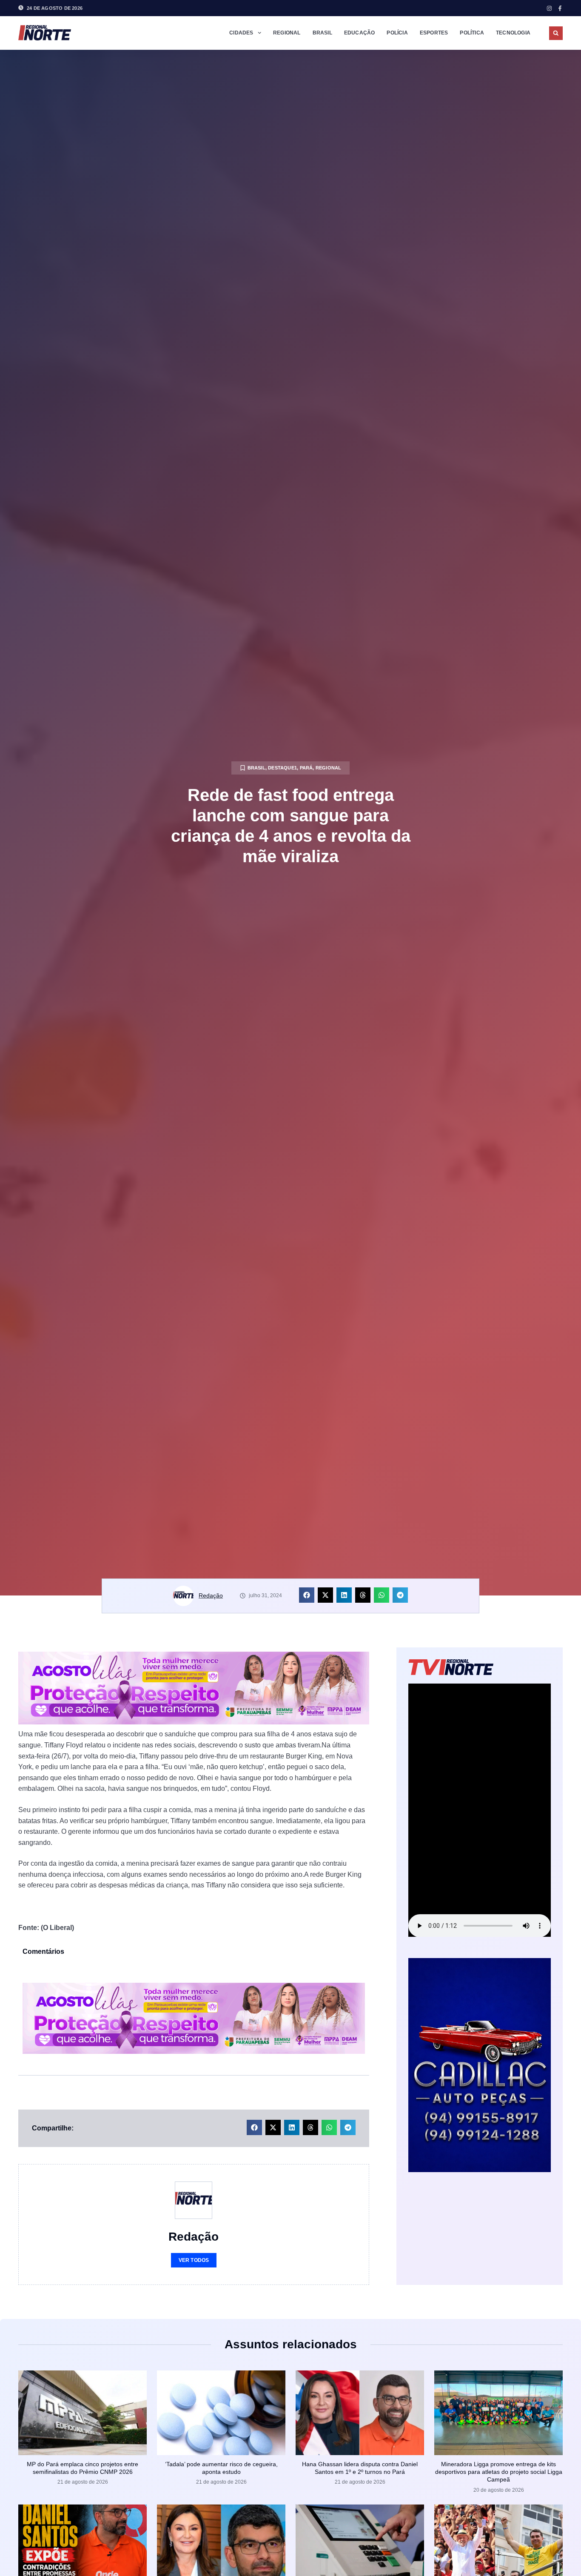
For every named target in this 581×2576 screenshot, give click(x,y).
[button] (556, 33)
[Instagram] (549, 8)
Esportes (434, 33)
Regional (287, 33)
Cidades (241, 33)
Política (472, 33)
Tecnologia (513, 33)
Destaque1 (282, 768)
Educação (360, 33)
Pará (306, 768)
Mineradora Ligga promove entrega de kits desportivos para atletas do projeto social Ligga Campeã (499, 2472)
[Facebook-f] (560, 8)
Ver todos (194, 2260)
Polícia (397, 33)
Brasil (322, 33)
